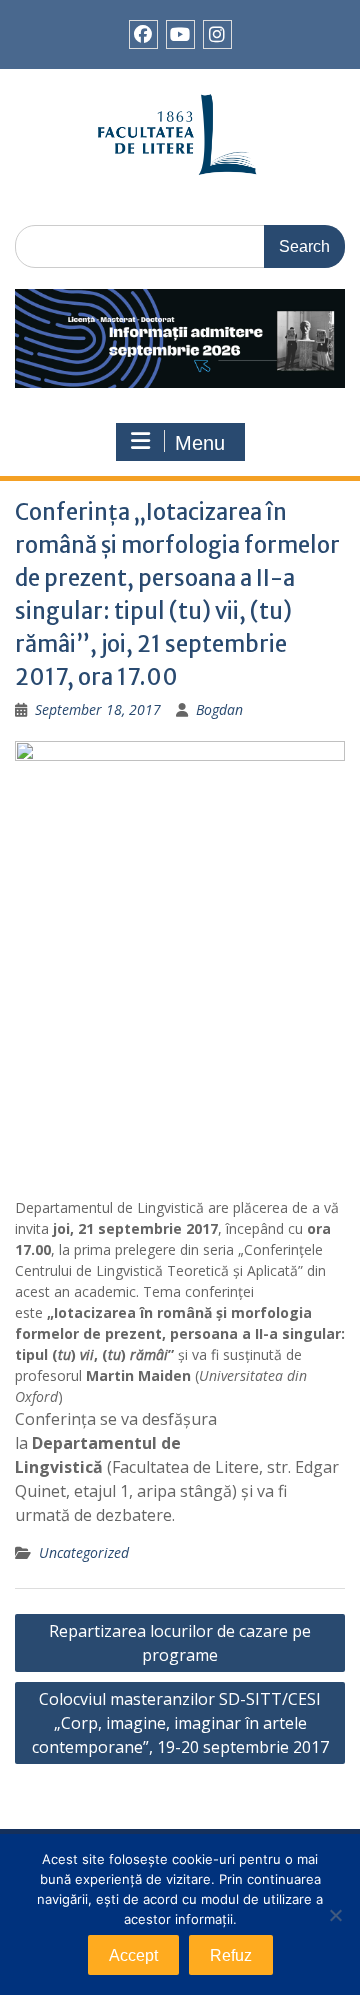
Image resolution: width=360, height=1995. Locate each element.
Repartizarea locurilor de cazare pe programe (180, 1643)
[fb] (143, 34)
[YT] (180, 34)
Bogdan (219, 709)
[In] (217, 34)
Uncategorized (84, 1552)
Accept (133, 1955)
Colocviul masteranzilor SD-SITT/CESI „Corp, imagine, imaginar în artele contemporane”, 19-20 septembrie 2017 (180, 1723)
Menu (200, 443)
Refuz (231, 1955)
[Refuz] (335, 1915)
